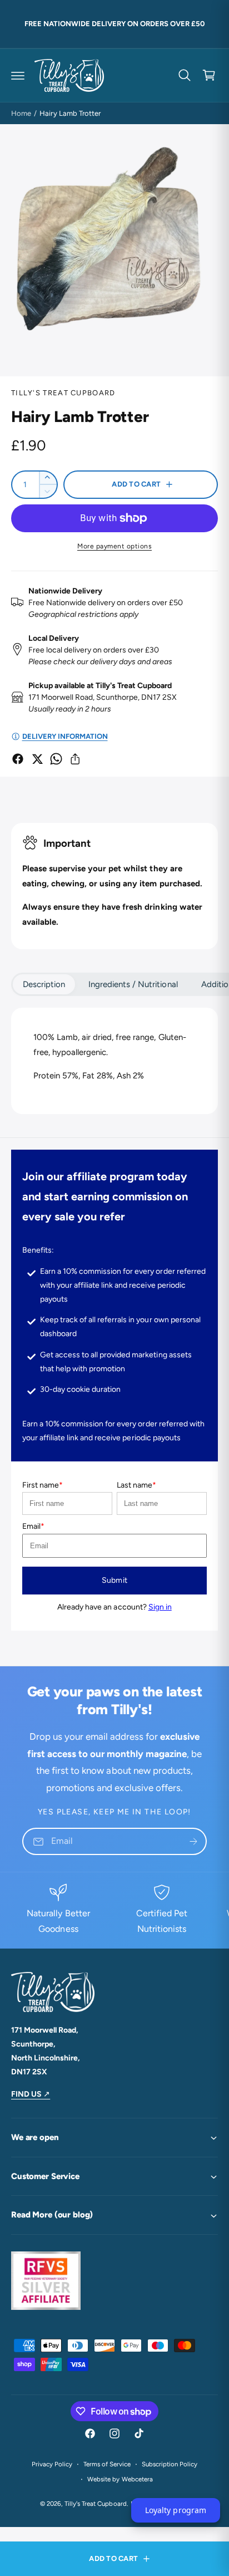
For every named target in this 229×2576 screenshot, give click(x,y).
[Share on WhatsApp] (56, 759)
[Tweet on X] (37, 759)
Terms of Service (107, 2464)
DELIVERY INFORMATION (65, 736)
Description (44, 984)
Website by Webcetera (120, 2479)
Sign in (160, 1607)
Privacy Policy (52, 2464)
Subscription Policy (170, 2464)
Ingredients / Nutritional (133, 984)
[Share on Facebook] (18, 759)
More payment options (114, 546)
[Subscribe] (193, 1841)
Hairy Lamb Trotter (70, 113)
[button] (18, 75)
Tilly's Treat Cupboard (63, 393)
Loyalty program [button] (175, 2510)
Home (21, 113)
